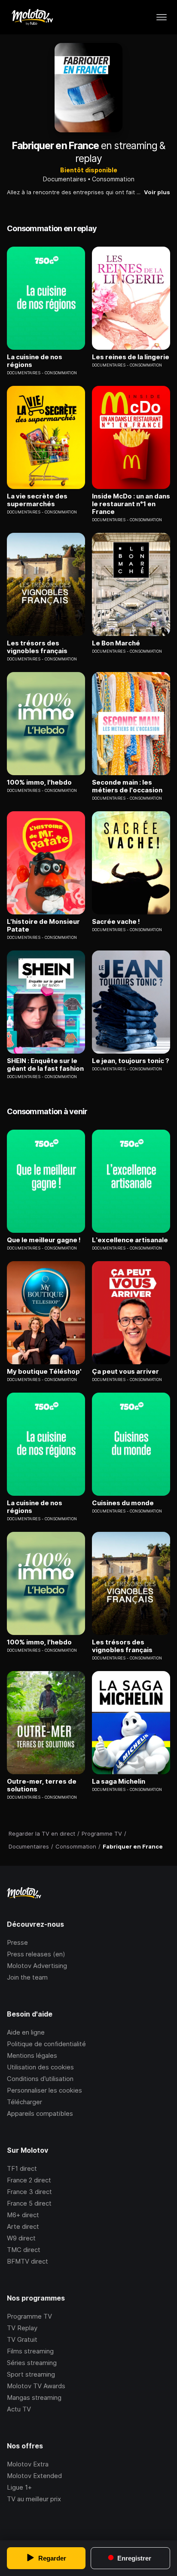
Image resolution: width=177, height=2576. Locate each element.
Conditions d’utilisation (40, 2079)
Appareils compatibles (40, 2113)
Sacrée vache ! (116, 922)
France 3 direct (29, 2192)
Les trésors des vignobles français (37, 647)
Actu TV (19, 2409)
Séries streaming (32, 2363)
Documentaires (65, 179)
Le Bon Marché (116, 643)
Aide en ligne (26, 2032)
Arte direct (23, 2226)
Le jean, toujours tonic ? (131, 1061)
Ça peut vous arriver (125, 1372)
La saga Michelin (119, 1782)
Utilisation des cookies (40, 2067)
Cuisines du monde (123, 1503)
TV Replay (22, 2328)
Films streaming (30, 2351)
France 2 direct (29, 2180)
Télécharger (24, 2102)
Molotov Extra (28, 2464)
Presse (17, 1942)
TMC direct (24, 2250)
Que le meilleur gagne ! (44, 1240)
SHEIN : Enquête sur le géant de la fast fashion (45, 1065)
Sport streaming (31, 2374)
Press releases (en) (36, 1954)
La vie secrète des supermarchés (37, 500)
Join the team (27, 1977)
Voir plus (157, 192)
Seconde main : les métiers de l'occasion (127, 786)
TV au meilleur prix (34, 2499)
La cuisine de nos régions (35, 361)
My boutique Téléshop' (44, 1372)
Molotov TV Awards (36, 2386)
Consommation (113, 179)
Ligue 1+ (19, 2487)
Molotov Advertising (37, 1966)
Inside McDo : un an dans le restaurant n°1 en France (131, 504)
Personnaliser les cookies (44, 2090)
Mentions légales (32, 2055)
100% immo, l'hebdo (39, 782)
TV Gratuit (22, 2339)
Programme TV (29, 2316)
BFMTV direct (27, 2261)
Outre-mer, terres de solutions (42, 1785)
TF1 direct (22, 2168)
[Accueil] (32, 17)
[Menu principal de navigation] (162, 17)
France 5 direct (29, 2203)
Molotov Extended (34, 2476)
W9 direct (21, 2238)
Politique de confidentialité (46, 2044)
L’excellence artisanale (130, 1240)
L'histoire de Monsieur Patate (43, 926)
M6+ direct (23, 2215)
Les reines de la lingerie (131, 357)
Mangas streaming (34, 2397)
